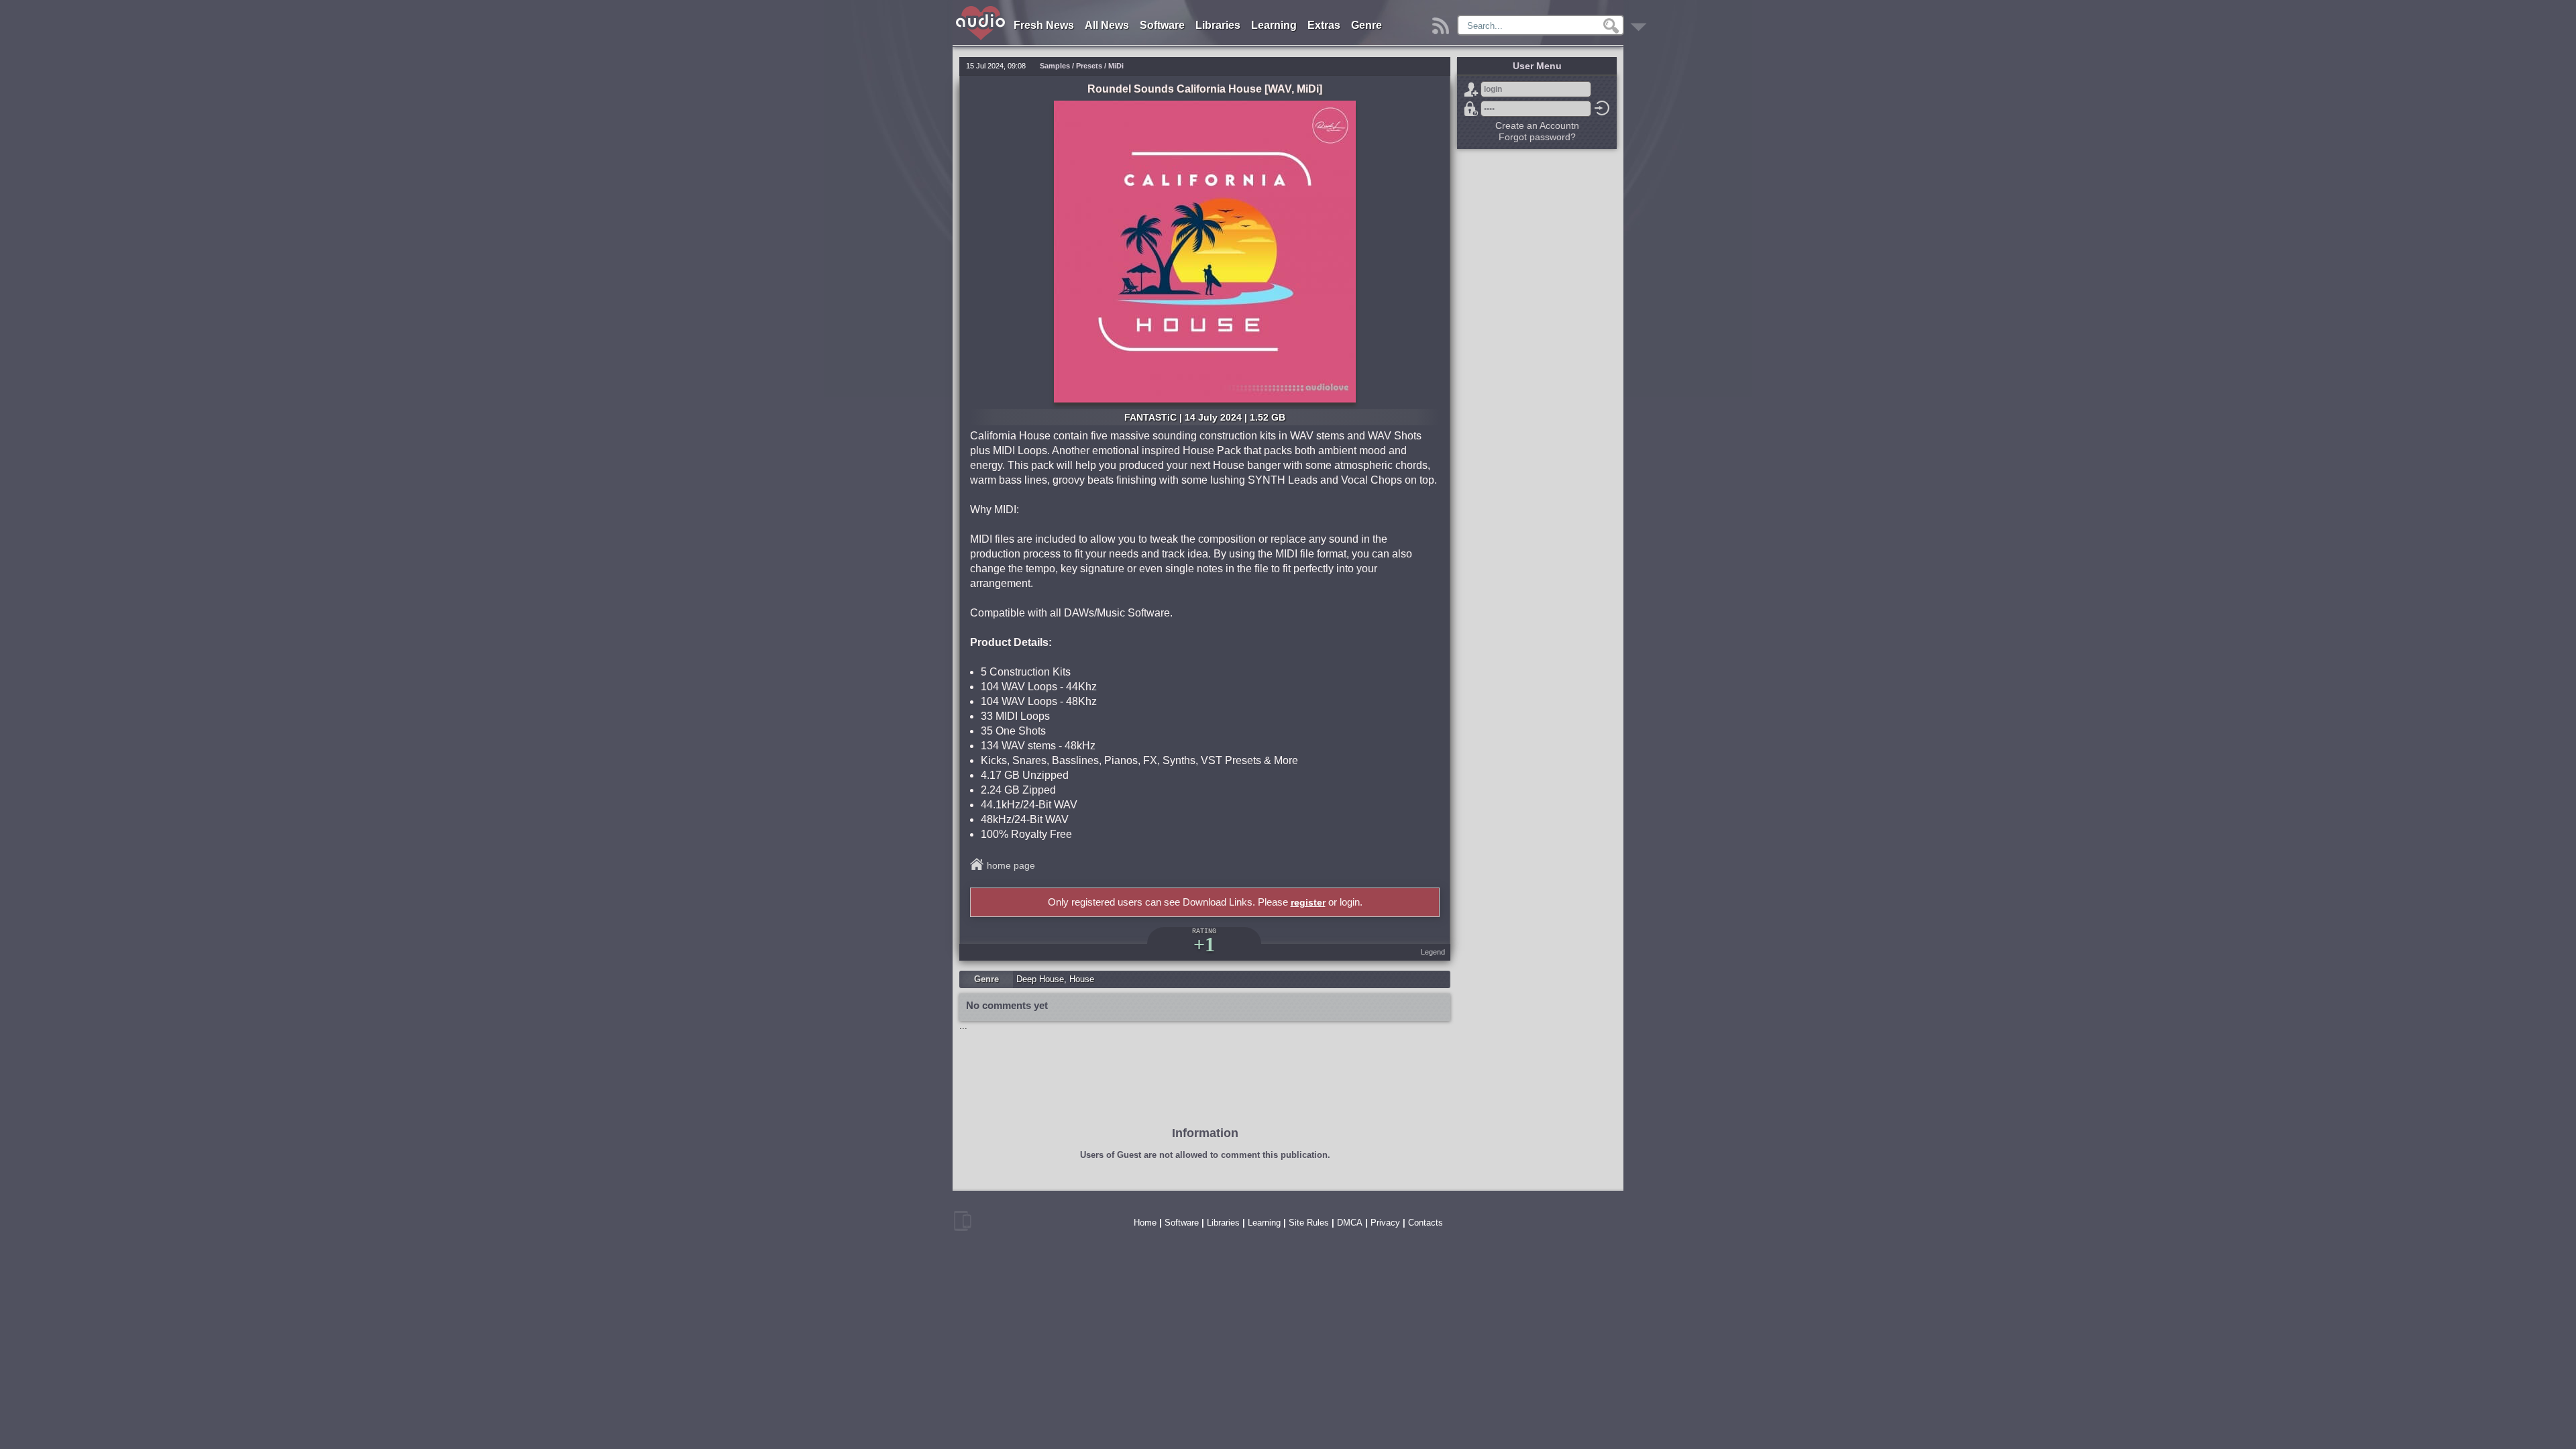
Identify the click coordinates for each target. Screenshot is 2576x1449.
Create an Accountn (1537, 125)
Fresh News (1044, 25)
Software (1162, 25)
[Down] (1641, 22)
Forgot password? (1471, 109)
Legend (1433, 952)
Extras (1324, 25)
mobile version (963, 1221)
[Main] (981, 8)
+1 (1204, 944)
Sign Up (1471, 89)
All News (1107, 25)
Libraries (1218, 25)
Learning (1274, 25)
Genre (1366, 25)
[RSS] (1443, 22)
